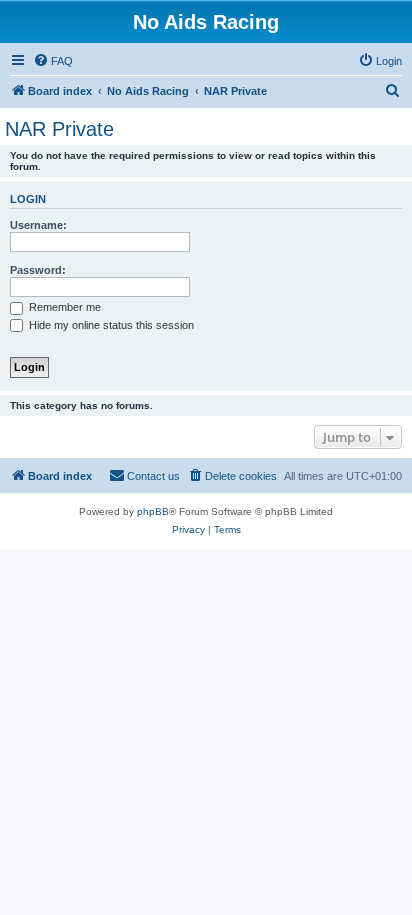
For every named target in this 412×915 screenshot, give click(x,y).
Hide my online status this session (110, 325)
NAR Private (59, 129)
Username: (38, 225)
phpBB (153, 511)
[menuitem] (53, 61)
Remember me (63, 307)
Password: (38, 270)
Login (28, 199)
